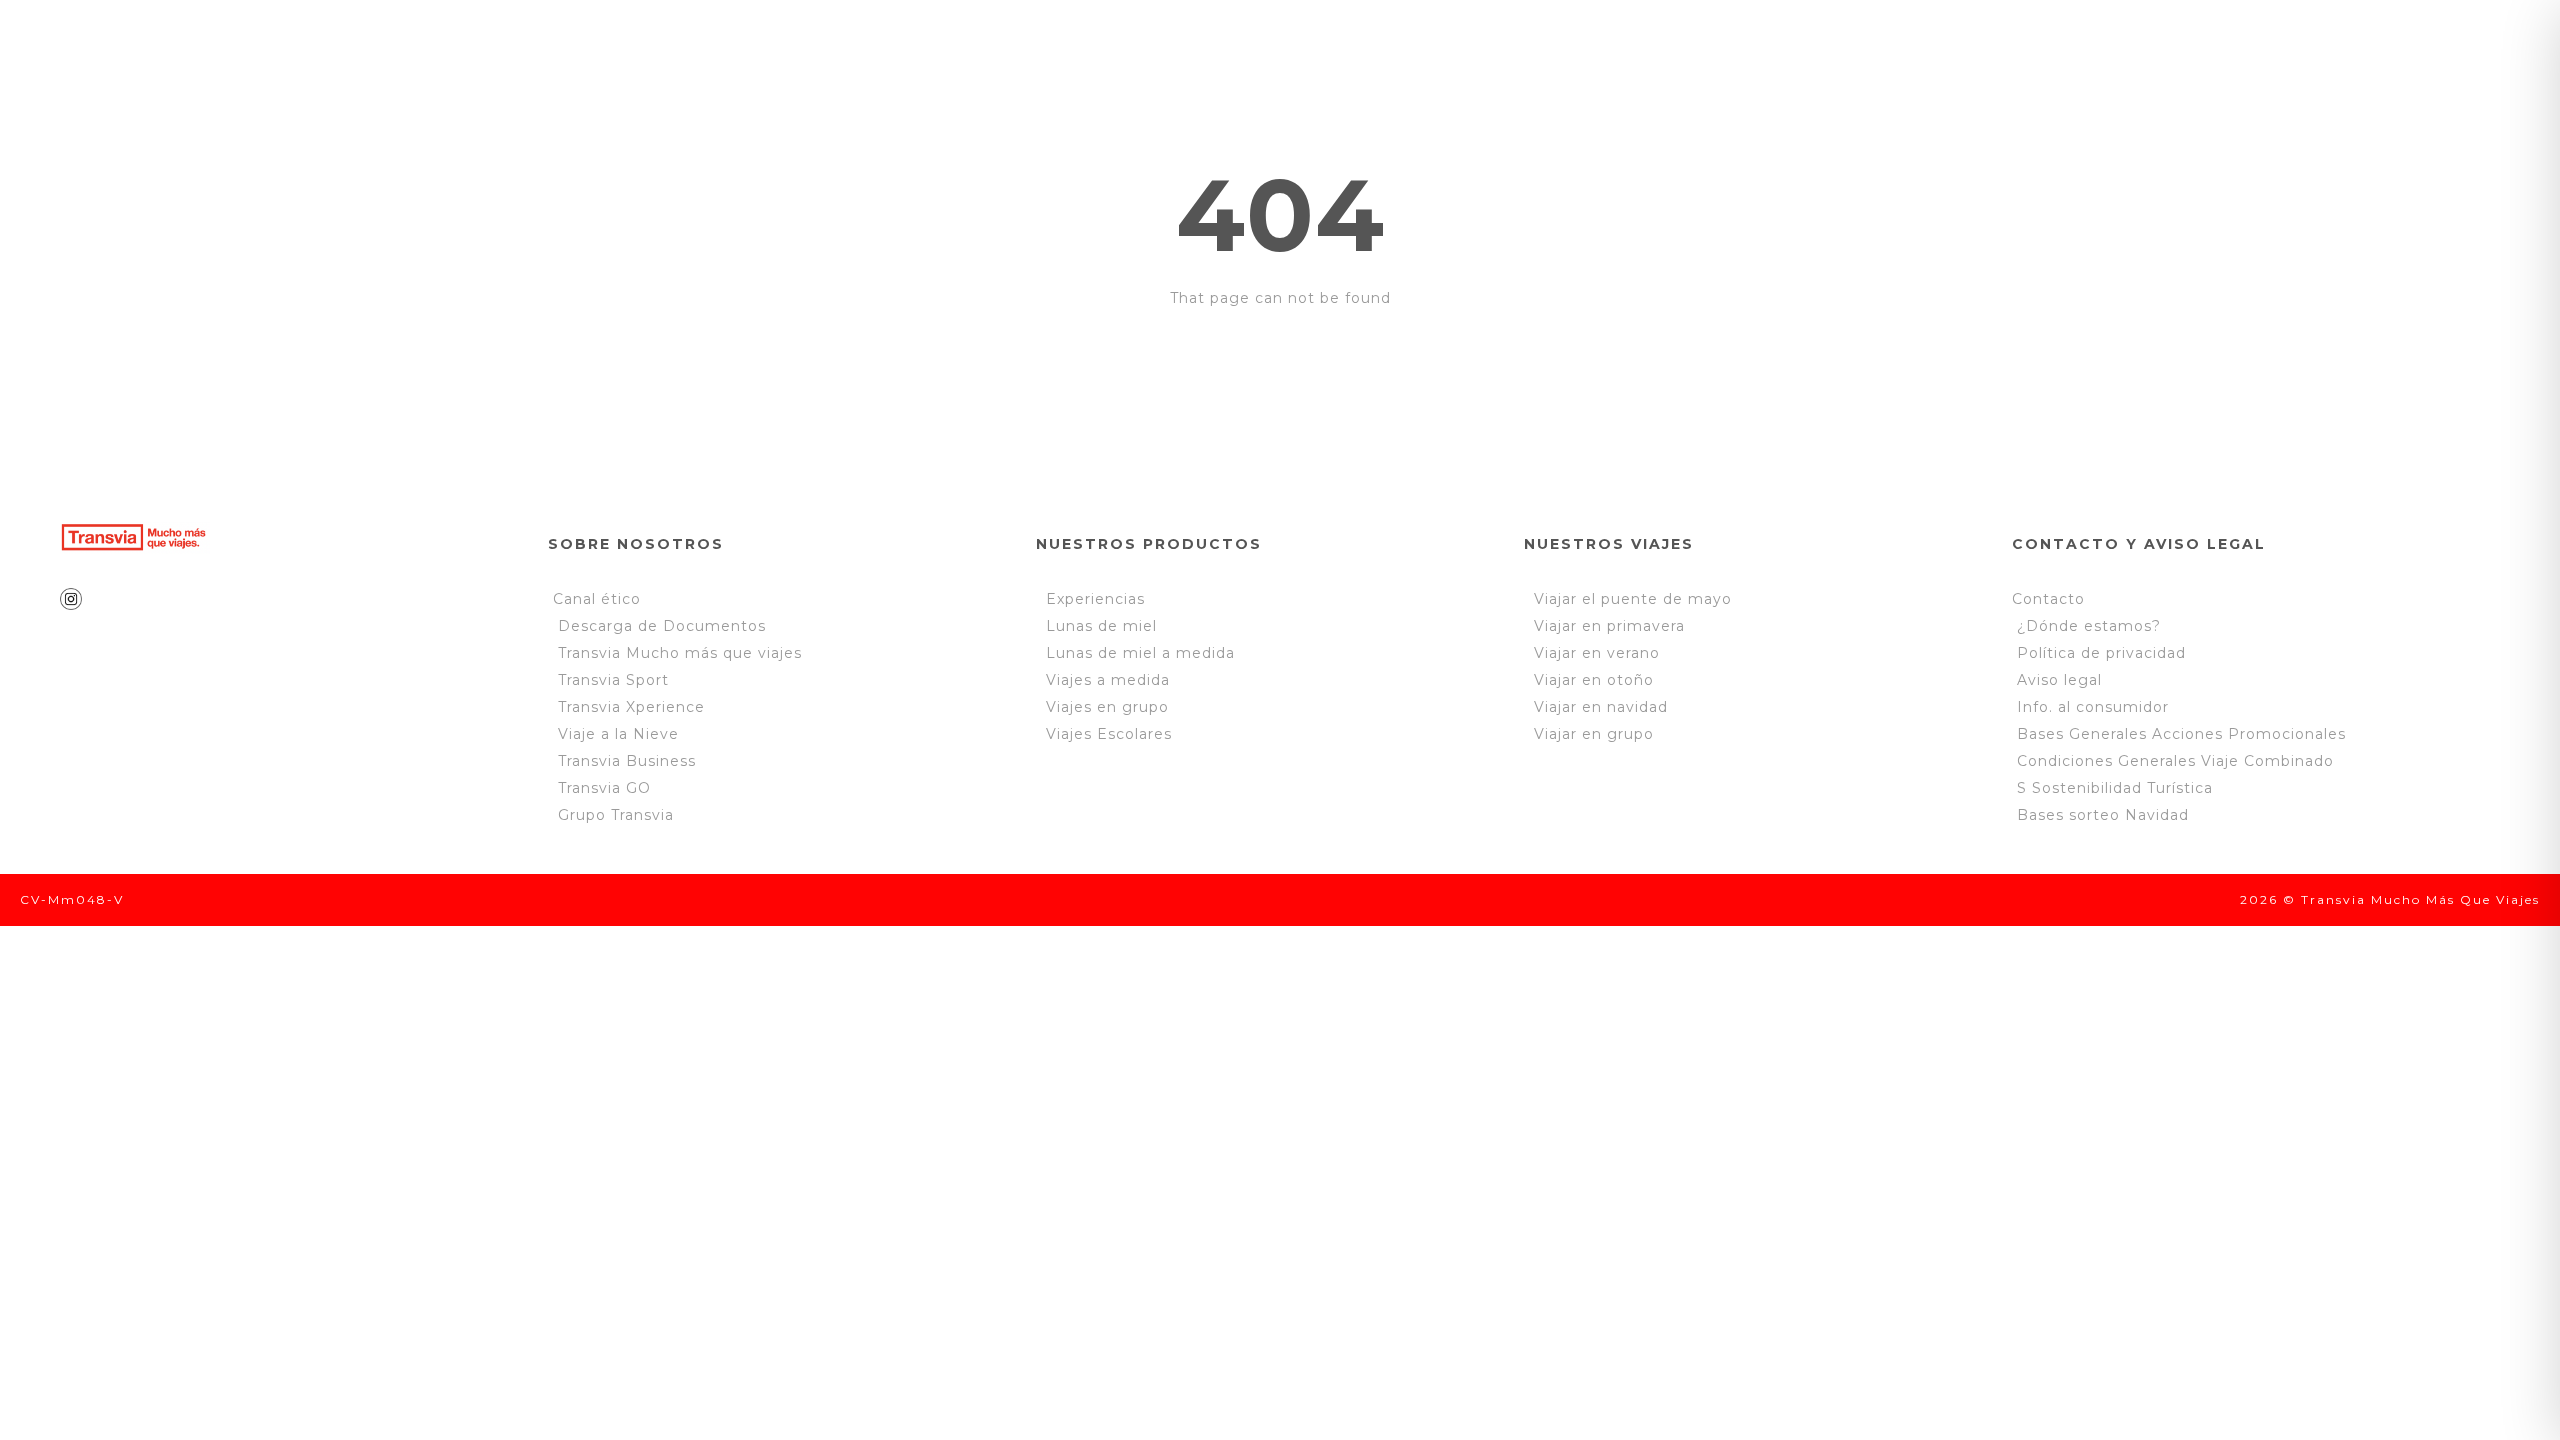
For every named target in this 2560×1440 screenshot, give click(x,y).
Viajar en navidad (1596, 707)
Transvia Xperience (631, 707)
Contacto (2048, 599)
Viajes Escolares (1109, 734)
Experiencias (1095, 599)
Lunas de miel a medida (1140, 653)
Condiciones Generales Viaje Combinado (2175, 761)
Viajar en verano (1592, 653)
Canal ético (597, 599)
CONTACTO (1475, 52)
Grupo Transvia (616, 815)
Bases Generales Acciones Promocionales (2181, 734)
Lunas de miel (1101, 626)
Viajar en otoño (1589, 680)
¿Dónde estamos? (2089, 626)
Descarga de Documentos (662, 626)
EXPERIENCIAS (781, 52)
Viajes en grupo (1107, 707)
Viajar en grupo (1589, 734)
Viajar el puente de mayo (1628, 599)
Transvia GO (604, 788)
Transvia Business (627, 761)
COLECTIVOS (1124, 52)
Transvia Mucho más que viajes (677, 653)
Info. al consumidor (2093, 707)
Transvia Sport (613, 680)
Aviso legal (2059, 680)
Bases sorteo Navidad (2103, 815)
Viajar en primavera (1604, 626)
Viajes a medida (1108, 680)
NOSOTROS (607, 52)
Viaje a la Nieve (618, 734)
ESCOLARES (958, 52)
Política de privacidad (2099, 653)
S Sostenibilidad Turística (2115, 788)
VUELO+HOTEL (1304, 52)
